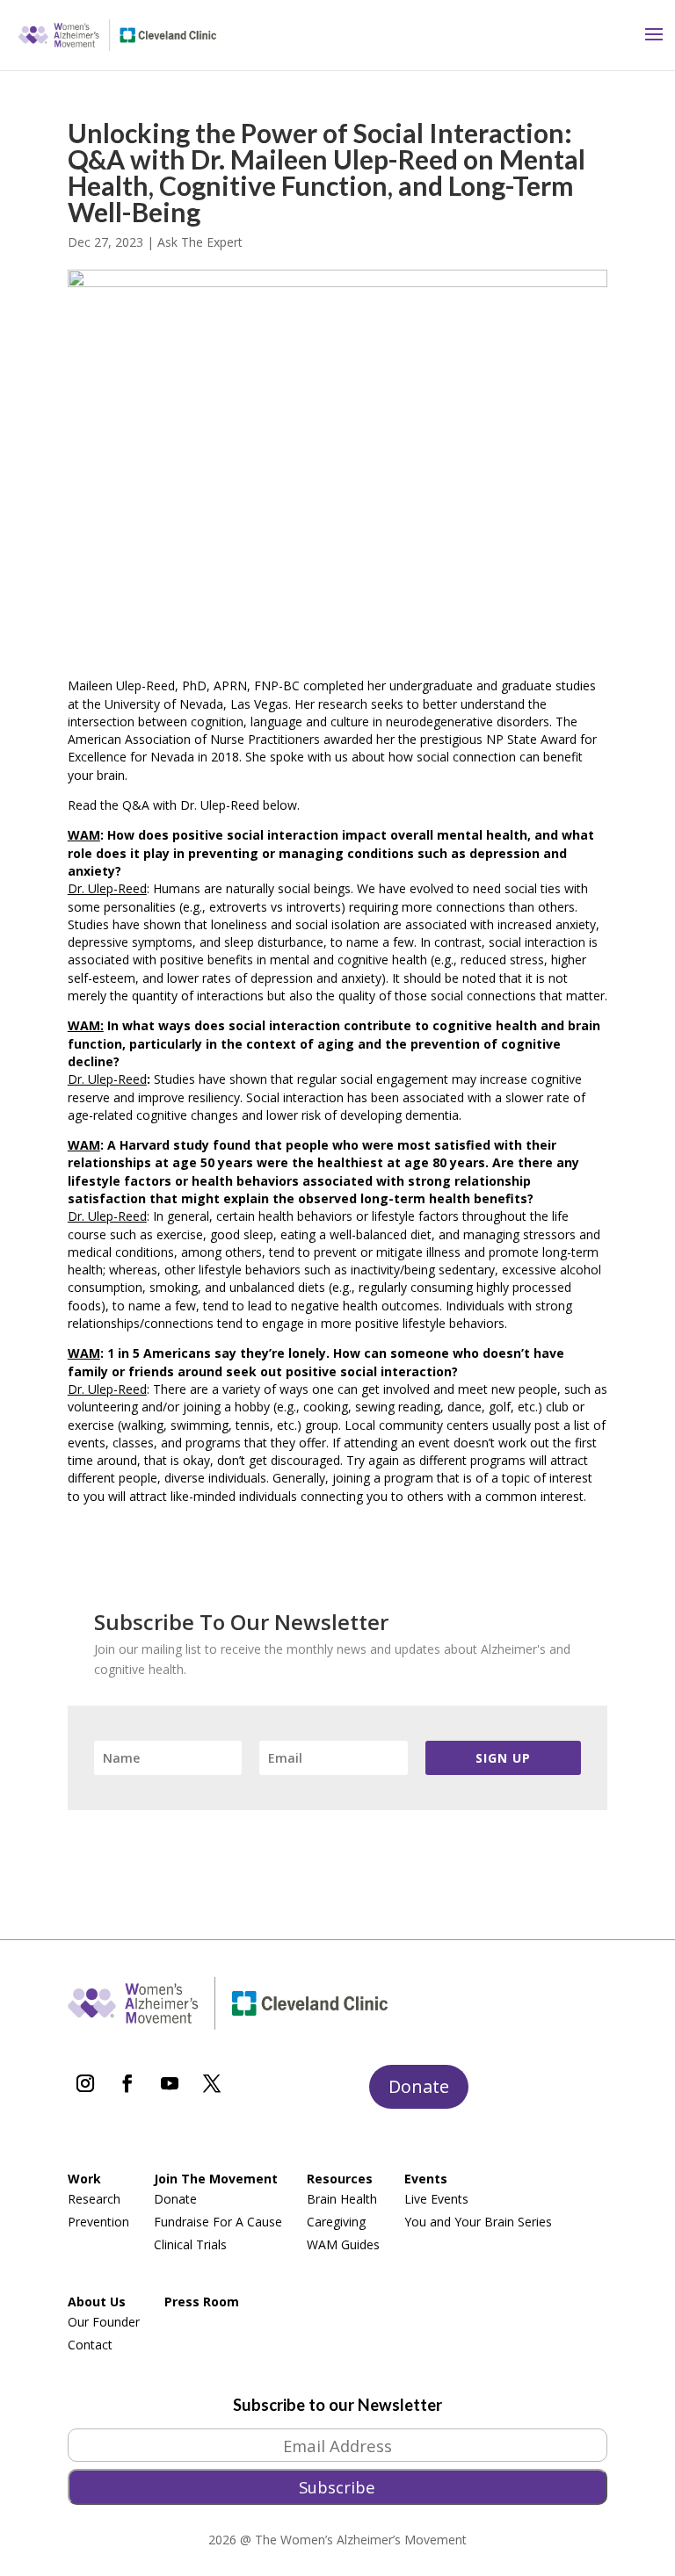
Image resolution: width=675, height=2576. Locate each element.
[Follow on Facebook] (127, 2083)
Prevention (98, 2222)
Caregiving (336, 2222)
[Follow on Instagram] (85, 2083)
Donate (419, 2086)
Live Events (436, 2199)
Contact (90, 2345)
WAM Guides (343, 2244)
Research (94, 2199)
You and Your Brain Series (478, 2222)
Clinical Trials (190, 2244)
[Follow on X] (212, 2083)
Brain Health (342, 2199)
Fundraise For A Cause (218, 2222)
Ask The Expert (200, 242)
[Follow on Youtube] (170, 2083)
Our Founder (104, 2322)
